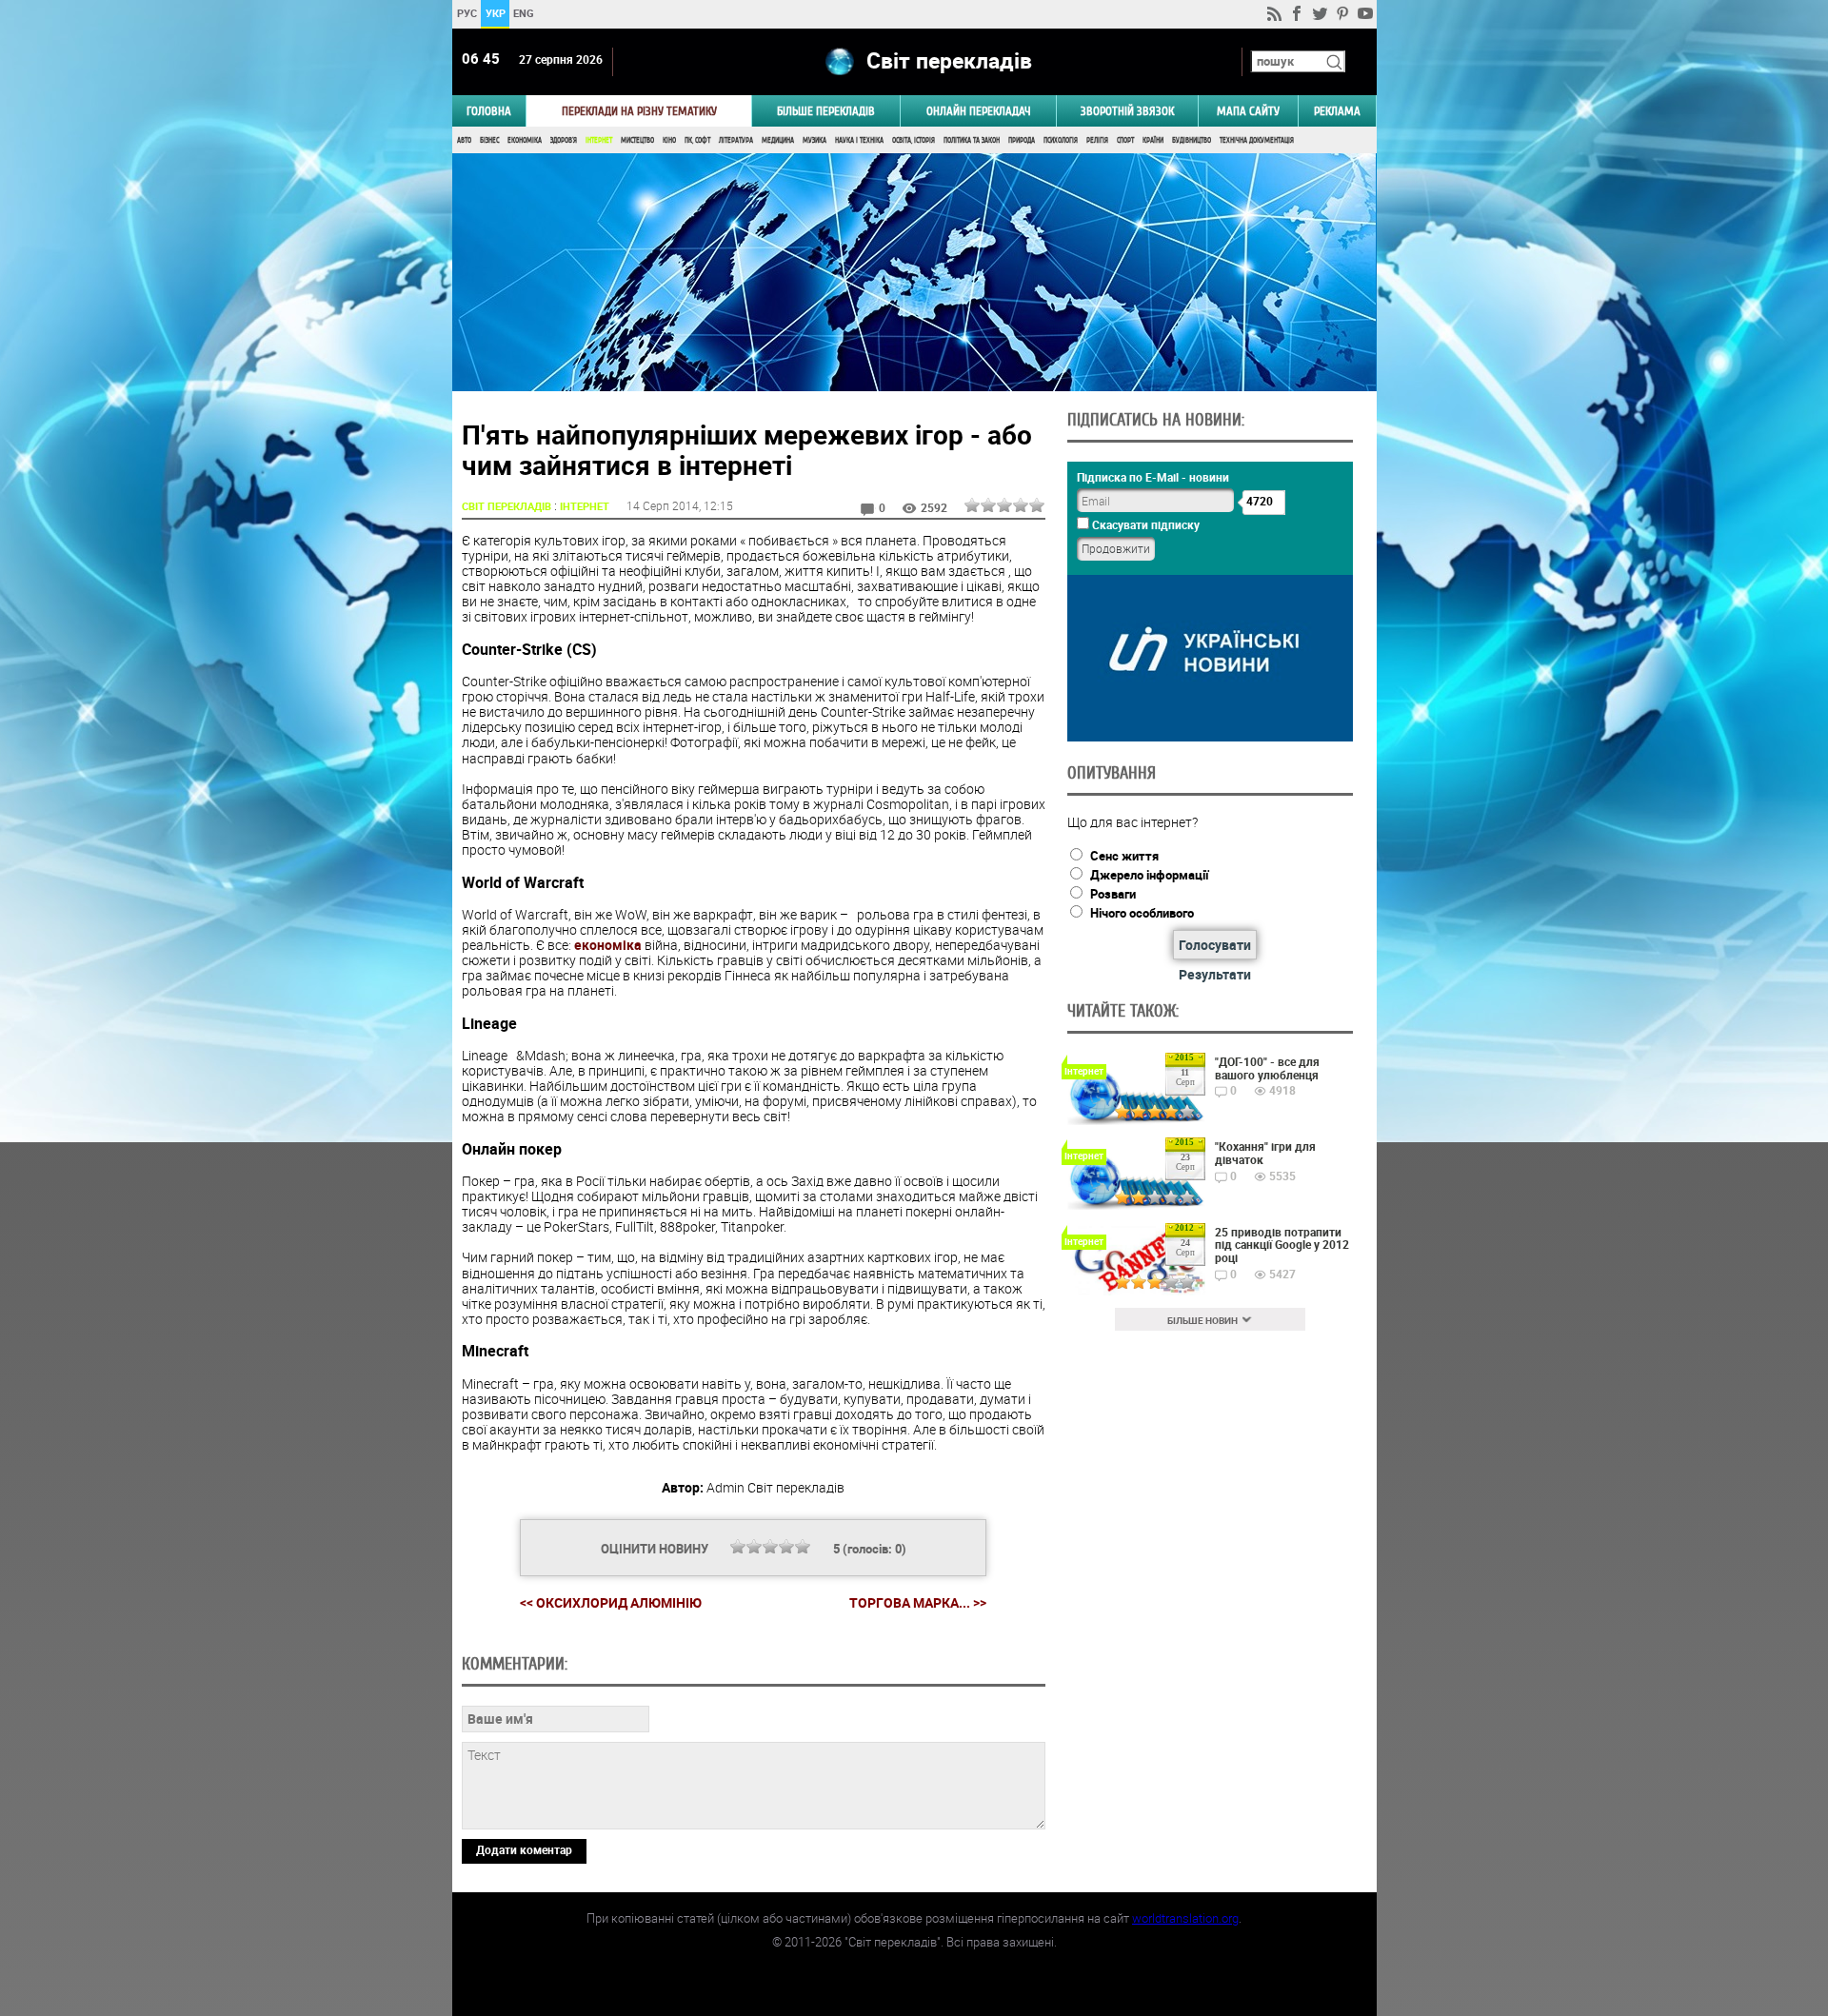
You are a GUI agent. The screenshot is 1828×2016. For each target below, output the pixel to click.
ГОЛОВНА (489, 111)
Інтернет (599, 140)
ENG (524, 13)
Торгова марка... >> (918, 1603)
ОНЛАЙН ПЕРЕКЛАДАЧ (979, 111)
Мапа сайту (1248, 111)
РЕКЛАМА (1337, 111)
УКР (495, 13)
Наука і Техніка (859, 140)
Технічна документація (1257, 140)
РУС (466, 13)
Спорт (1125, 140)
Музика (815, 140)
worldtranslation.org (1185, 1918)
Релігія (1097, 140)
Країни (1153, 140)
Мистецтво (637, 140)
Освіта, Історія (914, 140)
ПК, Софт (697, 140)
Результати (1215, 974)
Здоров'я (564, 140)
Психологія (1061, 140)
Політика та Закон (972, 140)
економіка (608, 945)
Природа (1022, 140)
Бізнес (489, 140)
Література (736, 140)
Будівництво (1192, 140)
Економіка (525, 140)
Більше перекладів (826, 111)
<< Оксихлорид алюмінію (611, 1602)
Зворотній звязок (1127, 111)
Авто (464, 140)
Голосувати (1215, 945)
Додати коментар (524, 1849)
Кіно (669, 140)
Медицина (778, 140)
